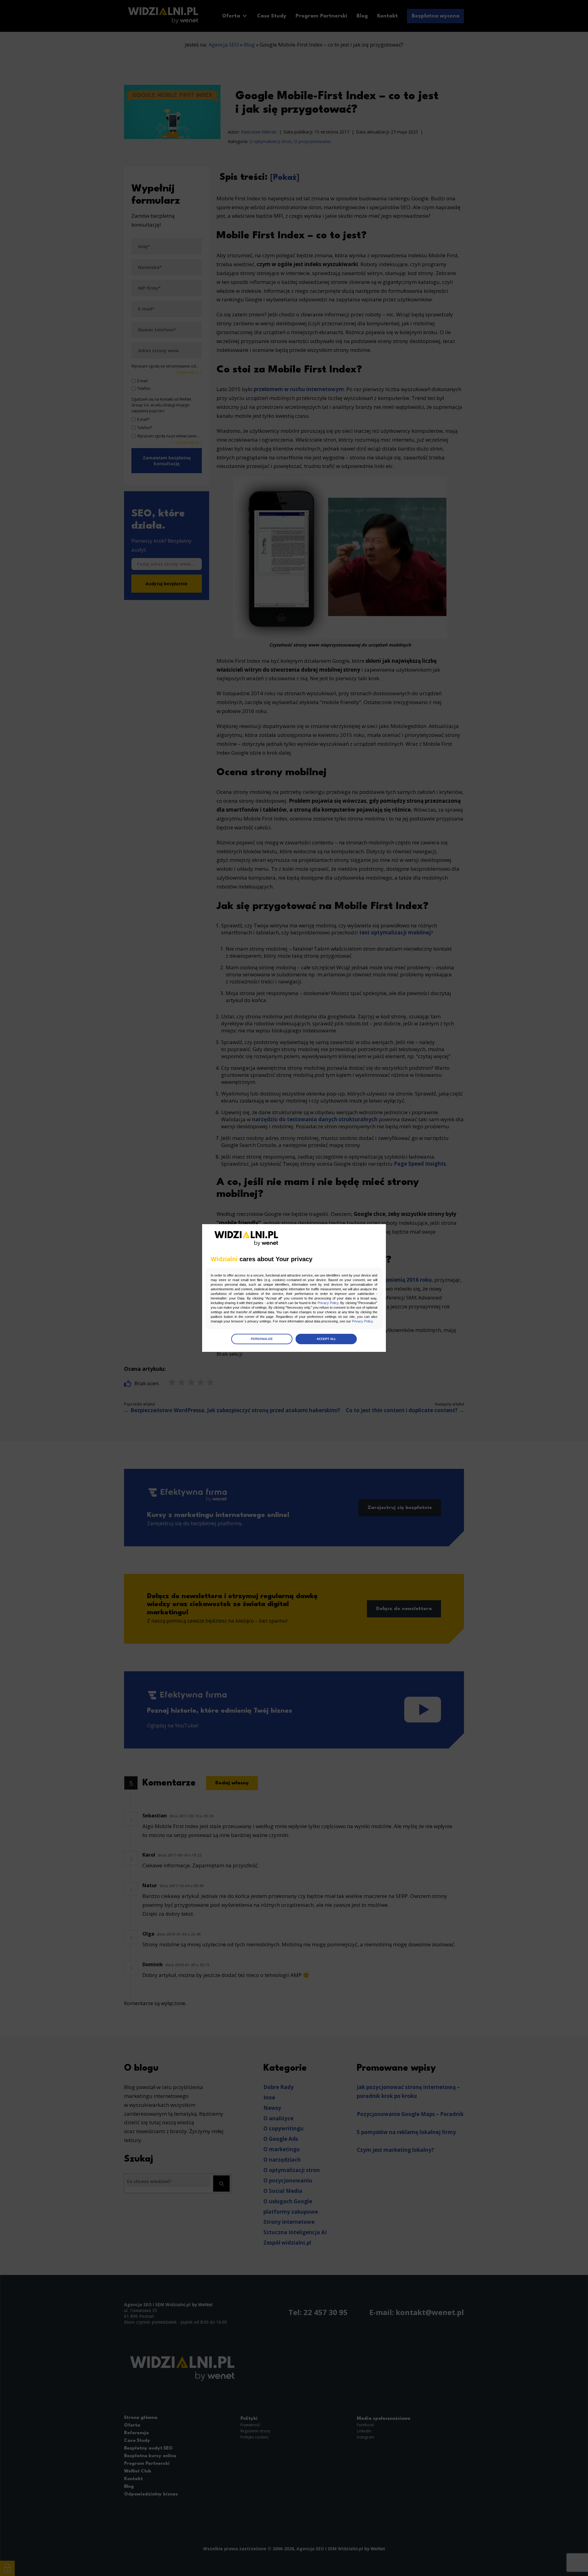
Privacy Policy (328, 1303)
